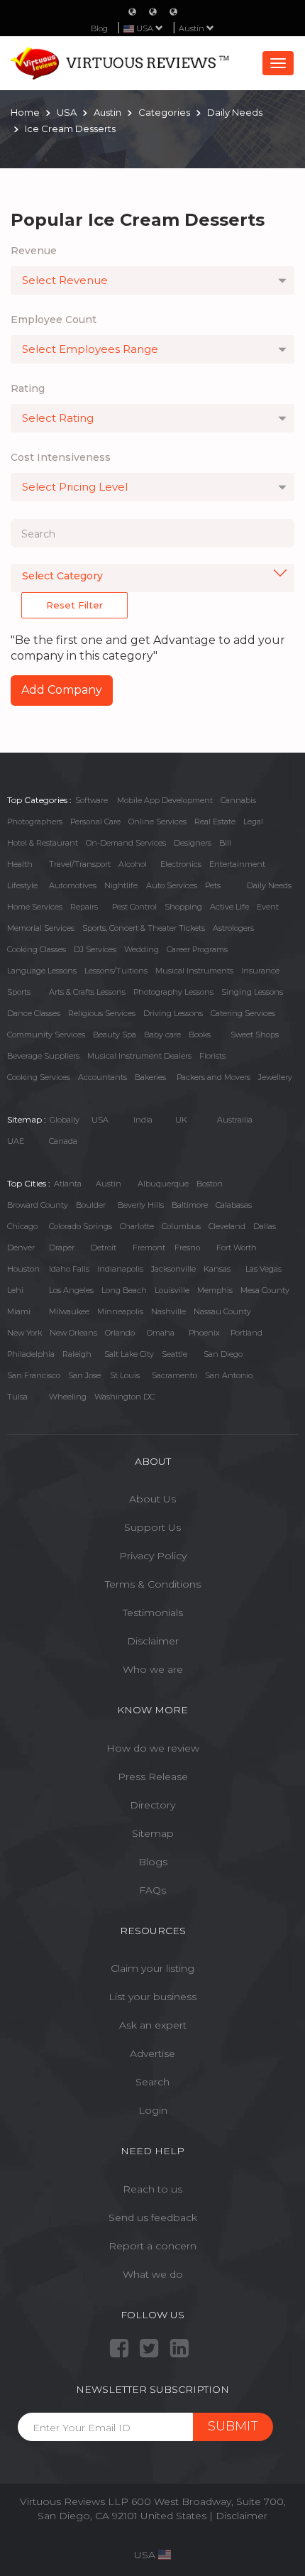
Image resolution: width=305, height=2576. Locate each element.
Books (200, 1035)
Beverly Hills (141, 1205)
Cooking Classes (37, 949)
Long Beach (124, 1290)
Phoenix (204, 1333)
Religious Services (102, 1013)
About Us (152, 1499)
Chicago (22, 1226)
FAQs (152, 1890)
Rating (28, 388)
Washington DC (124, 1397)
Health (20, 864)
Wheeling (68, 1397)
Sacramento (174, 1375)
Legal (253, 822)
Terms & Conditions (153, 1584)
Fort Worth (237, 1248)
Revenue (34, 251)
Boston (210, 1184)
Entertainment (237, 864)
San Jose (84, 1375)
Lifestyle (22, 885)
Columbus (181, 1226)
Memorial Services (41, 928)
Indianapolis (120, 1269)
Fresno (187, 1248)
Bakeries (150, 1077)
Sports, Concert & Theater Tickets (144, 928)
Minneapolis (120, 1311)
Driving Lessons (173, 1013)
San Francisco (34, 1375)
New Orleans (73, 1333)
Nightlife (121, 885)
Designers (193, 843)
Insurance (260, 971)
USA (100, 1120)
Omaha (161, 1333)
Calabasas (234, 1205)
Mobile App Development (165, 800)
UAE (16, 1141)
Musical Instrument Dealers (139, 1056)
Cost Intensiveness (61, 457)
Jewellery (275, 1077)
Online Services (157, 822)
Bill (225, 843)
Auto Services (172, 885)
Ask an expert (153, 2025)
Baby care (162, 1035)
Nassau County (222, 1311)
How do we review (153, 1748)
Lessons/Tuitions (116, 971)
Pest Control (134, 907)
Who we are (153, 1669)
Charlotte (137, 1226)
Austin (193, 28)
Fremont (149, 1248)
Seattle (174, 1354)
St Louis (125, 1375)
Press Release (153, 1777)
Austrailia (235, 1120)
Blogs (153, 1862)
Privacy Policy (153, 1556)
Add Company (62, 690)
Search (152, 2082)
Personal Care (95, 822)
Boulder (91, 1205)
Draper (62, 1248)
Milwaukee (69, 1311)
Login (153, 2110)
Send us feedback (153, 2217)
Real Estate (215, 822)
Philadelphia (31, 1354)
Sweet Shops (255, 1035)
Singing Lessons (252, 992)
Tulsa (17, 1397)
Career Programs (197, 949)
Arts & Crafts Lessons (87, 992)
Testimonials (153, 1612)
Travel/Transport (80, 864)
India (143, 1120)
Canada (63, 1141)
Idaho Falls (69, 1269)
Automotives (73, 885)
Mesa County (265, 1290)
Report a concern (152, 2246)
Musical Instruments (194, 971)
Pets (213, 885)
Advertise (152, 2053)
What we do (153, 2274)
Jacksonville (173, 1269)
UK (181, 1120)
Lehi (15, 1290)
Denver (21, 1248)
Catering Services (243, 1013)
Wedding (142, 949)
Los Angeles (71, 1290)
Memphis (215, 1290)
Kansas (217, 1269)
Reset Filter (74, 605)
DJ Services (95, 949)
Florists (212, 1056)
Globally (65, 1120)
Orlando (120, 1333)
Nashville (168, 1311)
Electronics (181, 864)
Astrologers (233, 928)
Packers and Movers (213, 1077)
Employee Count (54, 320)
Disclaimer (153, 1641)
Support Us (152, 1527)
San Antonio (229, 1375)
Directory (152, 1805)
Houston (23, 1269)
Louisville (172, 1290)
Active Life (229, 907)
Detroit (104, 1248)
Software (91, 800)
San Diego (223, 1354)
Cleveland (227, 1226)
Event (268, 907)
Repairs (84, 907)
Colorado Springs (81, 1226)
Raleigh (77, 1354)
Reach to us (152, 2189)
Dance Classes (34, 1013)
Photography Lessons (173, 992)
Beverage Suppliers (43, 1056)
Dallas (265, 1226)
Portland (246, 1333)
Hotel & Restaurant (43, 843)
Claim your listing (152, 1968)
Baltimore (190, 1205)
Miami (19, 1311)
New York (24, 1333)
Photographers (35, 822)
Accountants (102, 1077)
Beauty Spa (115, 1035)
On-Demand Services (126, 843)
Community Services (46, 1035)
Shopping (183, 907)
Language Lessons (42, 971)
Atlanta (68, 1184)
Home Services (35, 907)
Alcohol (133, 864)
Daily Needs (269, 885)
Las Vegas (264, 1269)
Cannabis (238, 800)
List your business (152, 1997)
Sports (19, 992)
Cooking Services (39, 1077)
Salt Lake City (129, 1354)
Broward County (38, 1205)
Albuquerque (163, 1184)
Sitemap (153, 1833)
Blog (99, 28)
